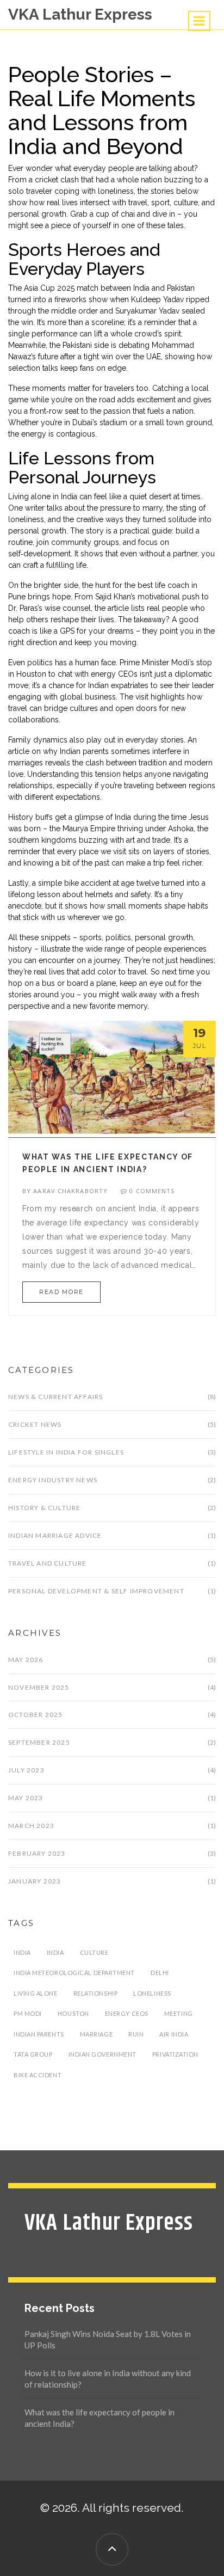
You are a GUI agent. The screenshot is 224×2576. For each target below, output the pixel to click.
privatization (175, 2054)
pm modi (28, 2013)
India (55, 1952)
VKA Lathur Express (80, 14)
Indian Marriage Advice (55, 1535)
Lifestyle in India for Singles (66, 1452)
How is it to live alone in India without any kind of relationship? (108, 2379)
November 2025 (39, 1687)
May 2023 (26, 1798)
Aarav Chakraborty (70, 1191)
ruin (136, 2034)
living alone (36, 1993)
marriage (96, 2034)
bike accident (38, 2075)
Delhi (160, 1973)
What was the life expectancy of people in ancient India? (99, 2418)
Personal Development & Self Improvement (96, 1591)
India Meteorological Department (74, 1973)
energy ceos (127, 2013)
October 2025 (35, 1715)
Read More (61, 1292)
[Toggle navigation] (199, 21)
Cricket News (35, 1424)
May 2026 (26, 1660)
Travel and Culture (48, 1563)
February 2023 (37, 1853)
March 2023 (31, 1826)
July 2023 (26, 1770)
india (22, 1952)
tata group (33, 2054)
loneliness (152, 1993)
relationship (96, 1993)
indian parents (39, 2034)
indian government (102, 2054)
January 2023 (35, 1881)
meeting (179, 2013)
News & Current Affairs (55, 1397)
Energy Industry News (53, 1480)
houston (73, 2013)
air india (174, 2034)
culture (94, 1952)
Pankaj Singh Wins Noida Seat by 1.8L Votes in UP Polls (108, 2339)
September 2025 (39, 1742)
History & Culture (44, 1508)
